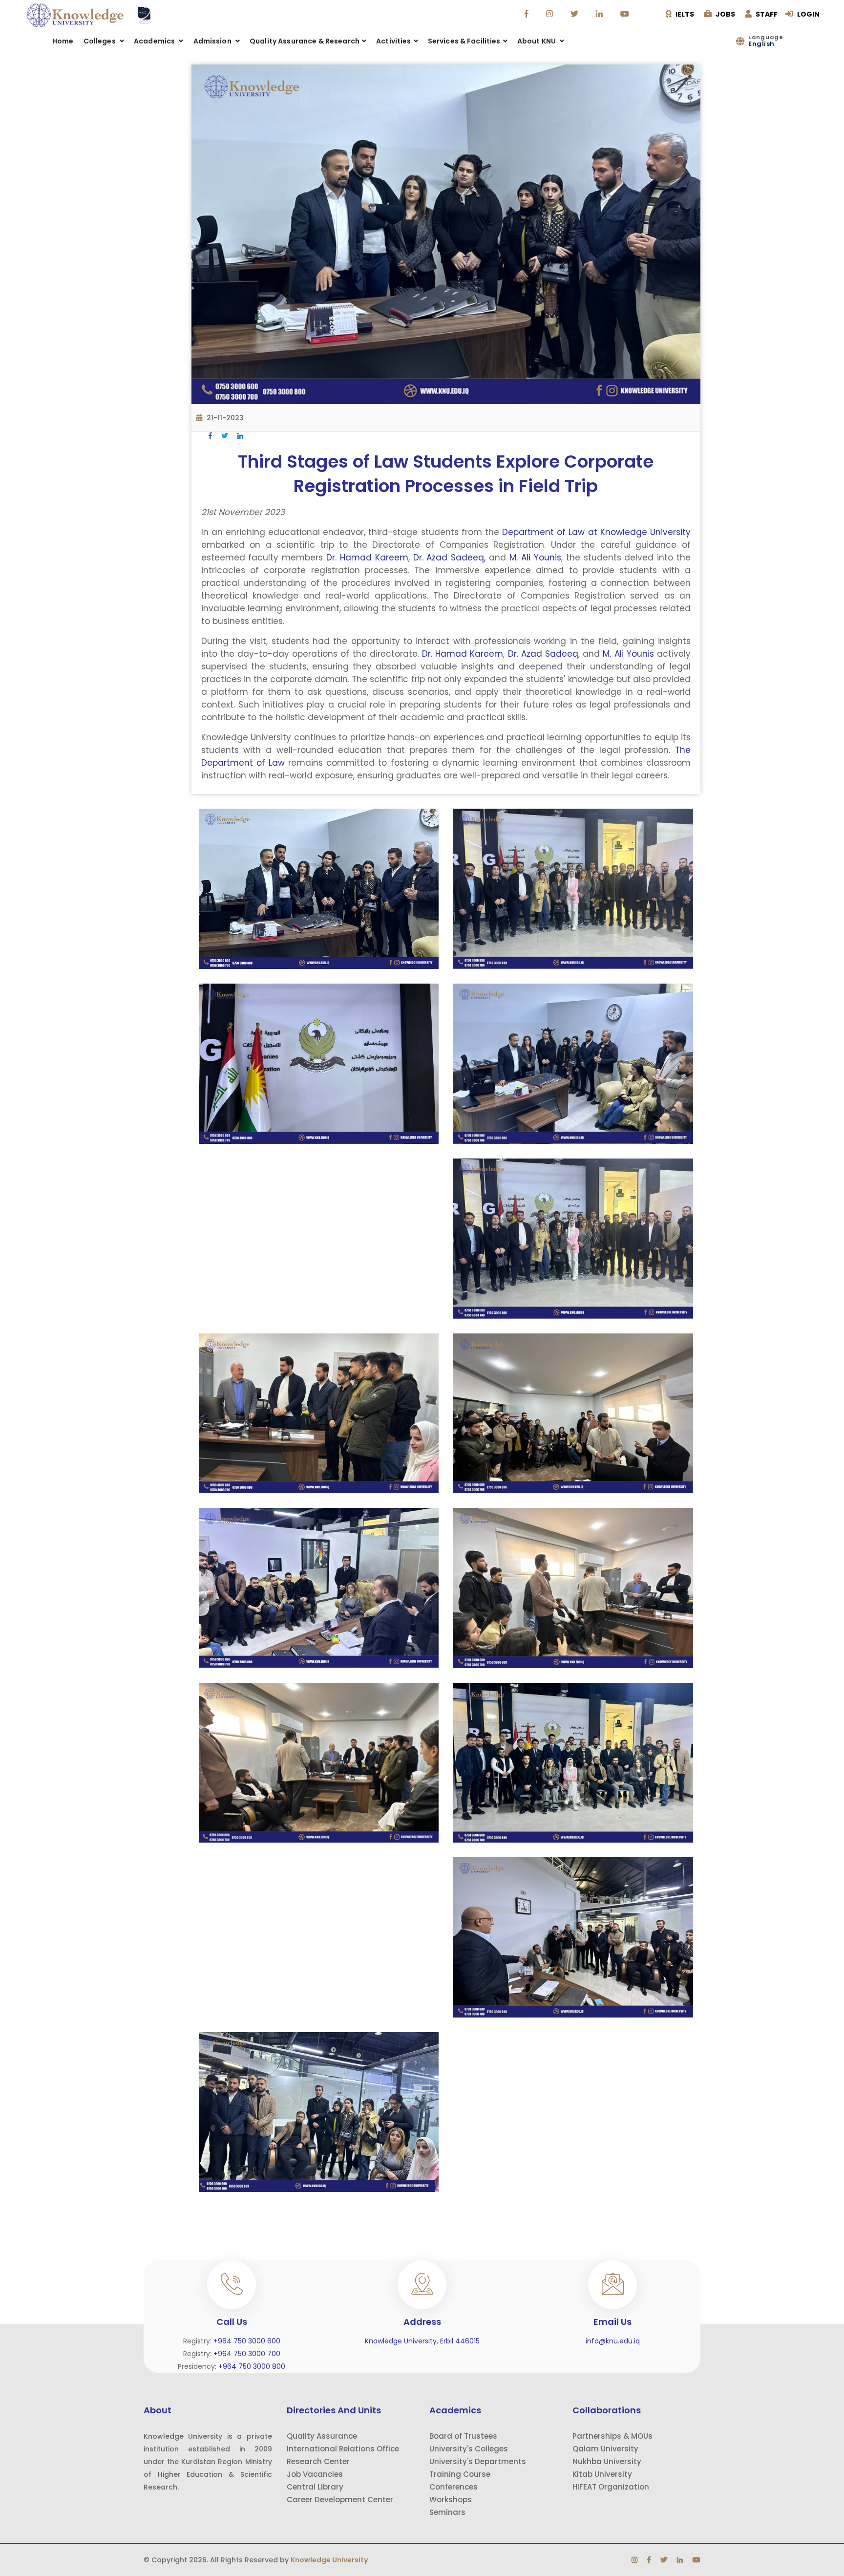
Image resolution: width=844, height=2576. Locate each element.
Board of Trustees (463, 2436)
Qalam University (605, 2449)
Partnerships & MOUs (612, 2436)
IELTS (684, 14)
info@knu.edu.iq (613, 2341)
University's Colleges (469, 2449)
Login (808, 14)
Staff (766, 14)
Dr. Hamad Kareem (367, 558)
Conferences (454, 2487)
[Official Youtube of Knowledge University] (626, 14)
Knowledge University (329, 2560)
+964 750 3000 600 (247, 2341)
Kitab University (602, 2474)
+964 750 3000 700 (247, 2354)
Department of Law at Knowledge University (596, 532)
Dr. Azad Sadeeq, (450, 558)
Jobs (725, 14)
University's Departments (478, 2461)
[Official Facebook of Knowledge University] (528, 14)
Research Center (318, 2461)
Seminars (447, 2512)
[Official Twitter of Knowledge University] (576, 14)
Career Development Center (340, 2500)
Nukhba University (607, 2461)
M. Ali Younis (535, 558)
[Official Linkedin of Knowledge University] (601, 14)
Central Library (315, 2487)
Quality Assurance (322, 2436)
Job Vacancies (315, 2474)
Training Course (460, 2474)
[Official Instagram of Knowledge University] (551, 14)
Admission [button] (213, 41)
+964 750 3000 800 (252, 2366)
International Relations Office (343, 2449)
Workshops (451, 2500)
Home (63, 41)
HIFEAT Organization (611, 2487)
